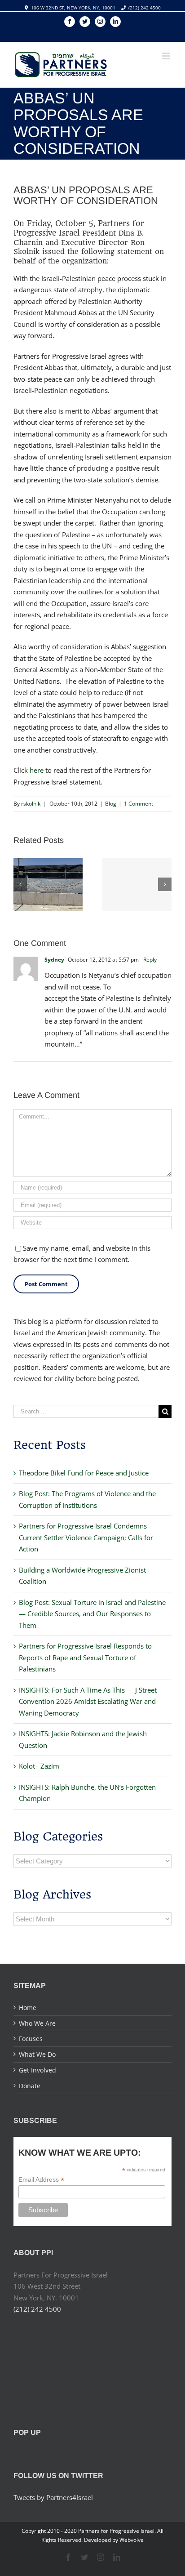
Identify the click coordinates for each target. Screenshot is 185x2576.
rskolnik (31, 804)
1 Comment (139, 804)
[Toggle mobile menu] (167, 56)
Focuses (31, 2039)
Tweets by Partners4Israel (53, 2497)
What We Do (37, 2054)
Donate (30, 2086)
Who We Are (37, 2023)
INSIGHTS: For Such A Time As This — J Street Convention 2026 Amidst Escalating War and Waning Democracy (88, 1701)
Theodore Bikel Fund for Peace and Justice (84, 1473)
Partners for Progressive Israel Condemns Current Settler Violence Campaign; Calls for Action (86, 1537)
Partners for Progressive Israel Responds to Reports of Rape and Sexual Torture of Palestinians (85, 1657)
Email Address (41, 2180)
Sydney (54, 960)
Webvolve (132, 2540)
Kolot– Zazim (39, 1766)
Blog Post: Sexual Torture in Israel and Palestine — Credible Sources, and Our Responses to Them (92, 1614)
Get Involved (37, 2070)
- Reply (148, 960)
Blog (111, 804)
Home (28, 2008)
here (37, 770)
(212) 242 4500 (145, 8)
